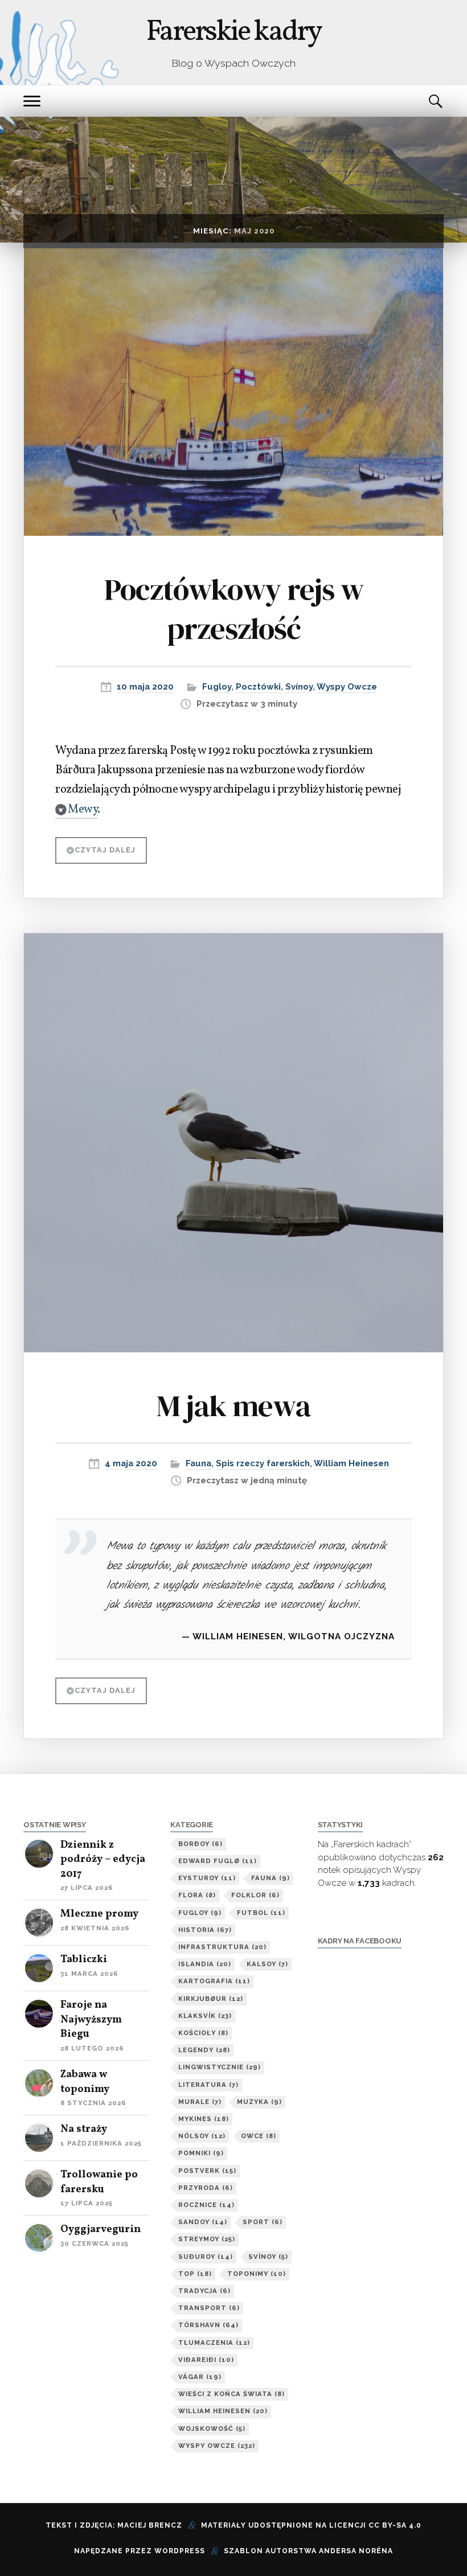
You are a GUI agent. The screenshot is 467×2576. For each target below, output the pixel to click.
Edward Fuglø (218, 1861)
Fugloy (217, 687)
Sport (263, 2222)
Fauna (198, 1463)
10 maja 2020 (145, 687)
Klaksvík (205, 2016)
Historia (205, 1930)
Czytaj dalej (105, 850)
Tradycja (204, 2291)
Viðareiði (206, 2360)
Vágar (200, 2377)
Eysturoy (207, 1878)
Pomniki (201, 2153)
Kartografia (214, 1981)
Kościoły (203, 2033)
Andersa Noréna (356, 2551)
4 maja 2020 (131, 1463)
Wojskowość (212, 2429)
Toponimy (257, 2274)
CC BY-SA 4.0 (395, 2525)
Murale (200, 2102)
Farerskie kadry (233, 32)
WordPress (180, 2551)
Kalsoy (267, 1964)
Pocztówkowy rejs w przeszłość (234, 609)
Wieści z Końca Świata (232, 2394)
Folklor (255, 1895)
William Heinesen (351, 1463)
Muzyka (259, 2102)
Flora (197, 1895)
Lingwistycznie (220, 2067)
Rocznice (206, 2205)
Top (195, 2274)
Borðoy (200, 1844)
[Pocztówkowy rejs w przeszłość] (233, 392)
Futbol (261, 1913)
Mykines (204, 2119)
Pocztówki (258, 687)
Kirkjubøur (211, 1999)
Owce (259, 2136)
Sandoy (203, 2222)
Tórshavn (208, 2325)
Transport (209, 2308)
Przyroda (206, 2188)
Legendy (204, 2050)
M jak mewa (233, 1406)
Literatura (208, 2085)
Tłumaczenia (214, 2343)
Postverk (207, 2171)
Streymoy (207, 2239)
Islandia (205, 1964)
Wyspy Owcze (347, 687)
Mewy (83, 810)
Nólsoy (202, 2136)
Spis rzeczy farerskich (263, 1463)
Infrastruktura (222, 1947)
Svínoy (299, 687)
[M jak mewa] (233, 1143)
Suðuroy (206, 2257)
